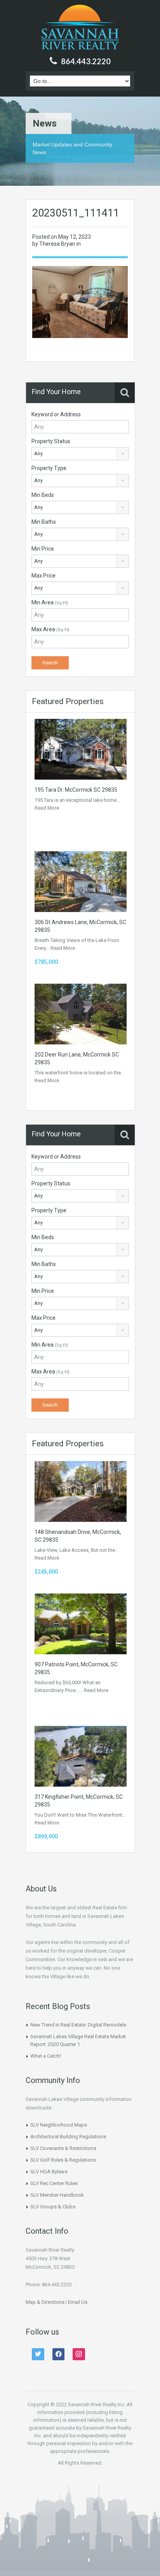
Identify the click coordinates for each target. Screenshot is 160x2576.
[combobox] (80, 454)
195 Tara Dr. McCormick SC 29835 (76, 790)
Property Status (51, 441)
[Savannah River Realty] (80, 28)
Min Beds (43, 495)
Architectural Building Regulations (68, 2137)
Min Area (50, 602)
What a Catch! (46, 2056)
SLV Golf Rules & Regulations (63, 2160)
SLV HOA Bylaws (49, 2172)
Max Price (43, 576)
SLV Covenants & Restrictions (63, 2148)
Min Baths (44, 522)
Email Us (78, 2302)
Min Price (43, 549)
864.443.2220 (86, 61)
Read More (47, 808)
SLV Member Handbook (57, 2195)
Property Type (49, 468)
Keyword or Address (56, 414)
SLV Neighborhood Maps (59, 2125)
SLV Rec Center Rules (54, 2183)
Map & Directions (45, 2302)
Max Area (50, 629)
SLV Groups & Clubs (53, 2207)
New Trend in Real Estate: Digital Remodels (78, 2025)
